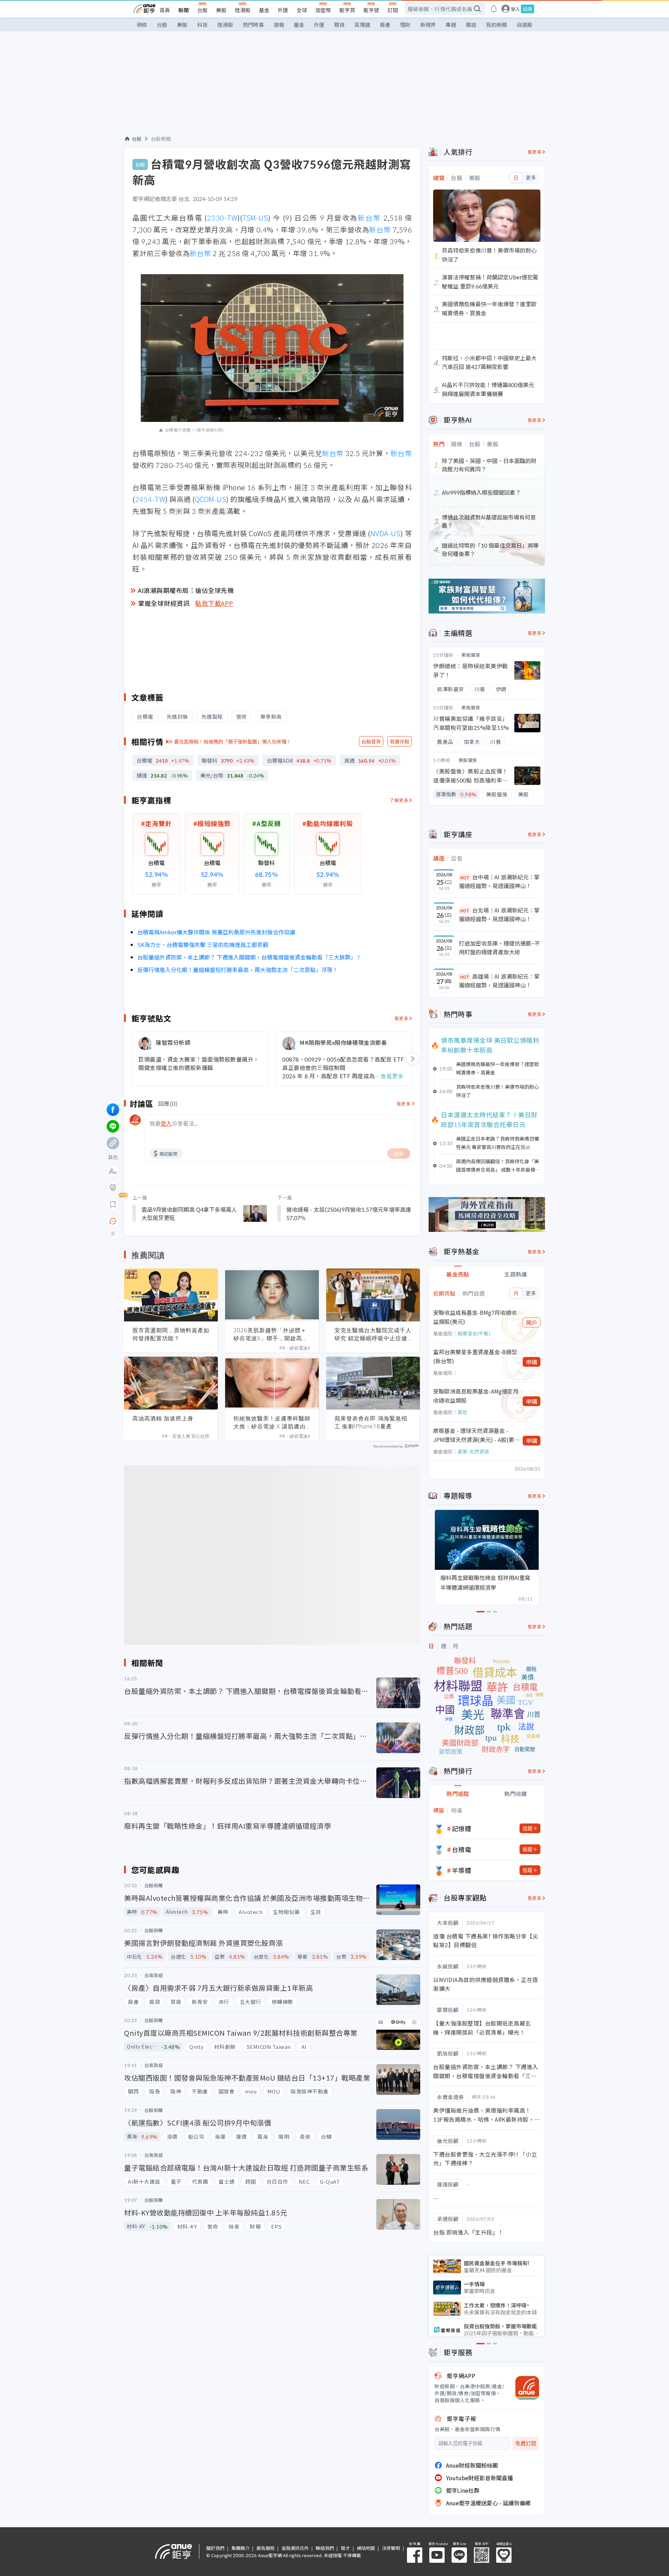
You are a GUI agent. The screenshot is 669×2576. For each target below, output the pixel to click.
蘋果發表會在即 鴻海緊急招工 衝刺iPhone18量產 (371, 1422)
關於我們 (215, 2548)
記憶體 (462, 1828)
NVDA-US (386, 533)
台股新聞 (161, 139)
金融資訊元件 (295, 2548)
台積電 (462, 1849)
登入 (515, 9)
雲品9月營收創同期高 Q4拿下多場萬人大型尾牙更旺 (189, 1213)
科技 (202, 25)
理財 (405, 25)
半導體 (462, 1870)
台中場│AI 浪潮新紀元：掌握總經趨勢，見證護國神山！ (499, 881)
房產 (385, 25)
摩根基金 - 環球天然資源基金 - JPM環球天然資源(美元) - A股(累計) (474, 1435)
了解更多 (399, 800)
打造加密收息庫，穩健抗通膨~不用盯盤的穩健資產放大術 (499, 948)
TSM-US (255, 218)
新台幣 (369, 218)
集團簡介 (240, 2548)
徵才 (345, 2548)
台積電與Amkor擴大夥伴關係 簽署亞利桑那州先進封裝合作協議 (216, 932)
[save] (113, 1204)
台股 (202, 10)
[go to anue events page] (494, 9)
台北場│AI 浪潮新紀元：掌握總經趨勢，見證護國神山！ (499, 915)
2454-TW (150, 499)
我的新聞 (497, 25)
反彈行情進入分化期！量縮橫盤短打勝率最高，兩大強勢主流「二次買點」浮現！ (238, 970)
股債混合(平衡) (474, 1333)
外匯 (283, 10)
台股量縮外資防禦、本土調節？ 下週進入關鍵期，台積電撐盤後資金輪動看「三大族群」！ (249, 957)
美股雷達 (471, 655)
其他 (462, 1412)
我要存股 (400, 741)
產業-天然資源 (473, 1451)
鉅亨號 (371, 10)
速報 (279, 25)
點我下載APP (214, 603)
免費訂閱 (526, 2443)
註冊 (528, 9)
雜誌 (471, 25)
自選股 (525, 25)
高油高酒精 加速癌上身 (163, 1418)
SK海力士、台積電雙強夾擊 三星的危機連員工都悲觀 (203, 944)
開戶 (532, 1322)
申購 (532, 1362)
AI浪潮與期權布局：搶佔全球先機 (186, 590)
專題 (451, 25)
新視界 (428, 25)
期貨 (339, 25)
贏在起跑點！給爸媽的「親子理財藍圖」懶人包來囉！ (233, 741)
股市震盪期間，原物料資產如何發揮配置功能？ (171, 1334)
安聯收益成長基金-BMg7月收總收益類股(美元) (475, 1317)
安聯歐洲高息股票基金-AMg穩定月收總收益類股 (476, 1396)
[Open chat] (113, 1221)
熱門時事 (253, 25)
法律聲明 (391, 2548)
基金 (264, 10)
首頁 (165, 10)
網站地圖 (366, 2548)
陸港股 (243, 10)
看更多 (402, 1018)
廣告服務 (266, 2548)
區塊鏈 (362, 25)
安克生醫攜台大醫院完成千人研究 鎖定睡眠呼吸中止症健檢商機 (373, 1334)
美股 (221, 10)
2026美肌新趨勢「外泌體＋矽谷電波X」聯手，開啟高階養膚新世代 (271, 1334)
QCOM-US (211, 499)
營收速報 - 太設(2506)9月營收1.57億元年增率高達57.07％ (349, 1213)
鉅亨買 (347, 10)
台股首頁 (371, 741)
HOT (465, 877)
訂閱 (393, 10)
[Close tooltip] (171, 1221)
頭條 (142, 25)
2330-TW (222, 218)
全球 (302, 10)
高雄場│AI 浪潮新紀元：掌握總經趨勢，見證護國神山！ (499, 981)
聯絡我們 (325, 2548)
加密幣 (323, 10)
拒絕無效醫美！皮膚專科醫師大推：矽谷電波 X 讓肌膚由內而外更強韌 (272, 1422)
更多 (531, 178)
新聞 (184, 10)
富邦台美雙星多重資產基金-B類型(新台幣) (475, 1356)
